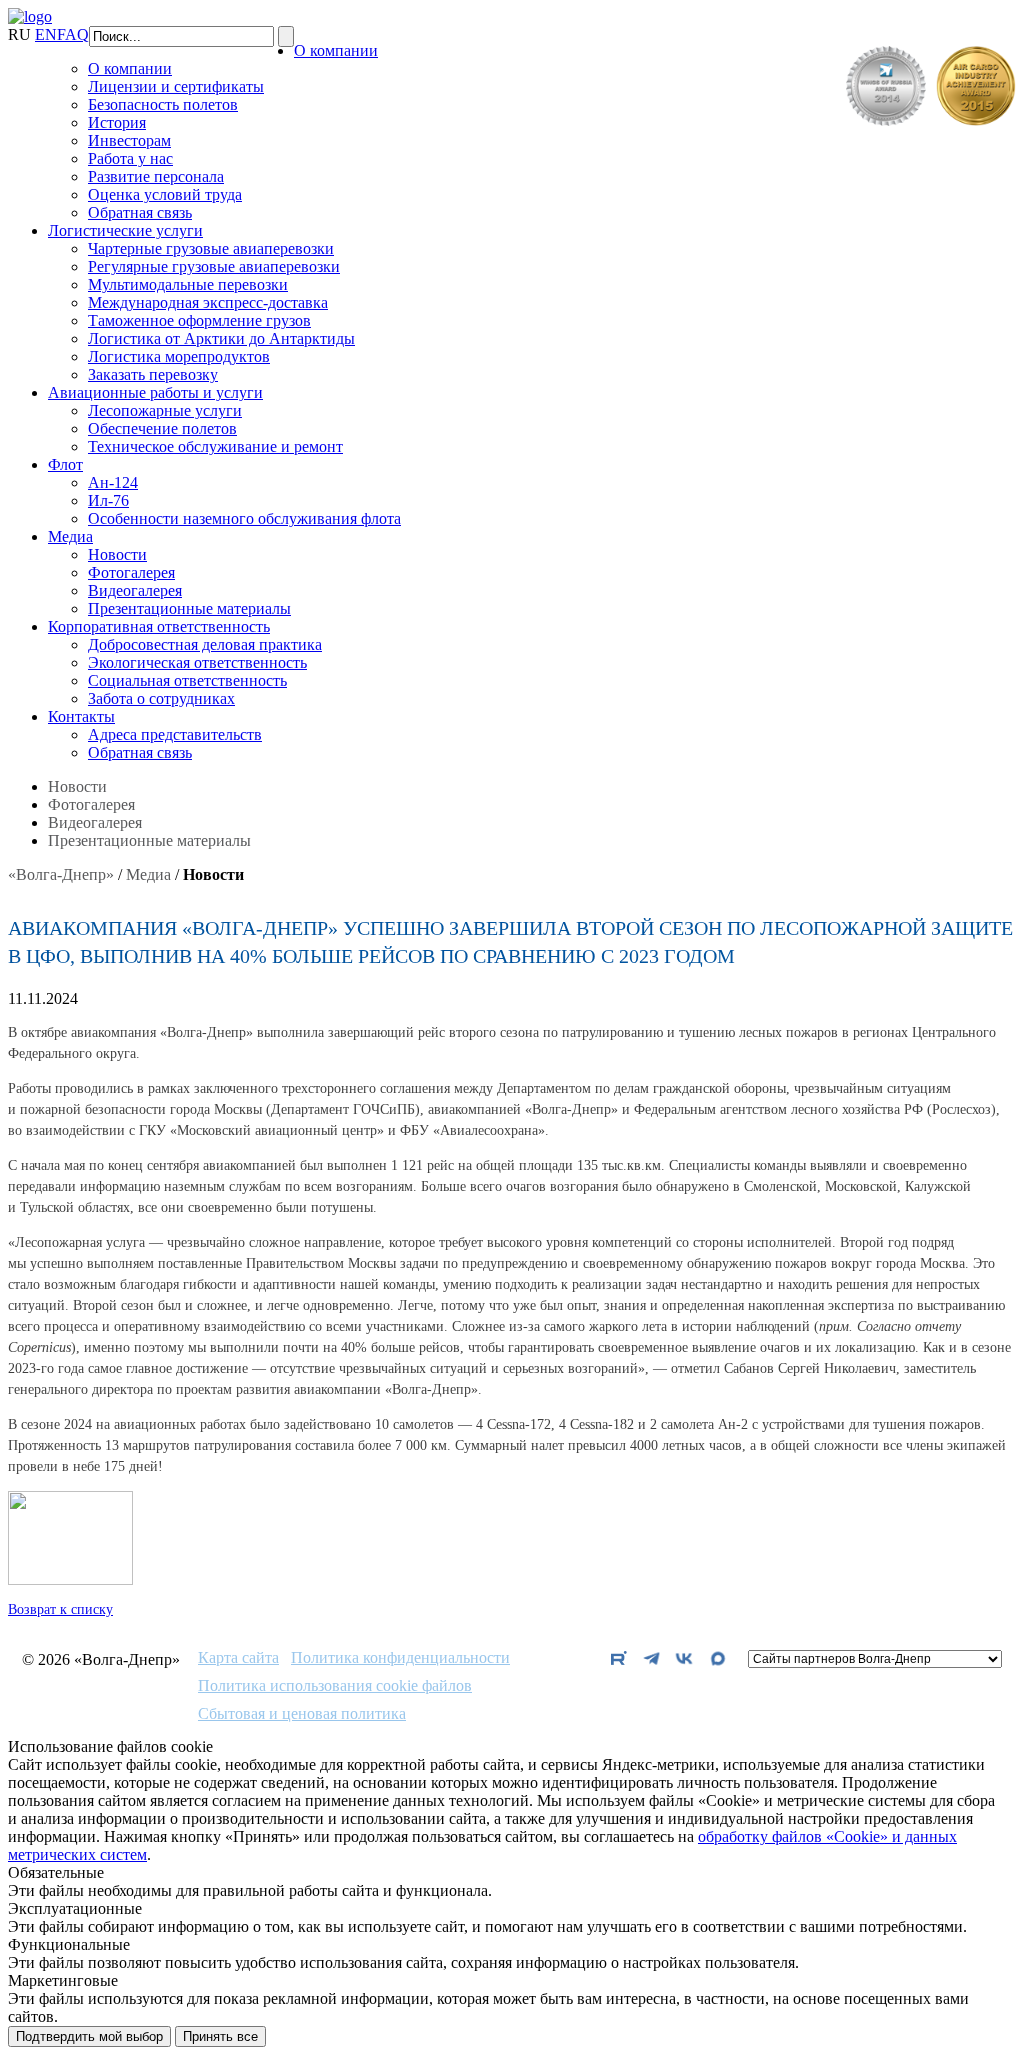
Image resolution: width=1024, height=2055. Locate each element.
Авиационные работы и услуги (155, 392)
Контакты (81, 716)
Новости (117, 554)
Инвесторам (129, 140)
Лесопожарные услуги (165, 410)
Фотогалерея (131, 572)
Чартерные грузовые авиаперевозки (211, 248)
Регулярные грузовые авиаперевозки (214, 266)
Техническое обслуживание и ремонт (215, 446)
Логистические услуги (125, 230)
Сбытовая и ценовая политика (302, 1714)
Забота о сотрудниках (161, 698)
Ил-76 (108, 500)
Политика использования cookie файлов (335, 1686)
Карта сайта (238, 1658)
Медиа (70, 536)
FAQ (73, 34)
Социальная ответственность (187, 680)
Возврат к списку (60, 1609)
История (117, 122)
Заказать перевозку (153, 374)
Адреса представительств (175, 734)
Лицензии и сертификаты (176, 86)
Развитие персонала (156, 176)
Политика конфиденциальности (400, 1658)
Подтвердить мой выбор (89, 2036)
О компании (336, 50)
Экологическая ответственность (197, 662)
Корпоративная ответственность (159, 626)
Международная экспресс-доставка (208, 302)
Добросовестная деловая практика (205, 644)
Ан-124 (113, 482)
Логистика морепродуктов (179, 356)
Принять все (220, 2036)
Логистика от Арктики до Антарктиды (221, 338)
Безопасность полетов (163, 104)
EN (46, 34)
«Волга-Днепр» (61, 874)
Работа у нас (130, 158)
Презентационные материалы (189, 608)
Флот (65, 464)
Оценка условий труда (165, 194)
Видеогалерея (135, 590)
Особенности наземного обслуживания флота (244, 518)
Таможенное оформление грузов (199, 320)
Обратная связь (140, 212)
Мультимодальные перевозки (188, 284)
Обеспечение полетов (162, 428)
